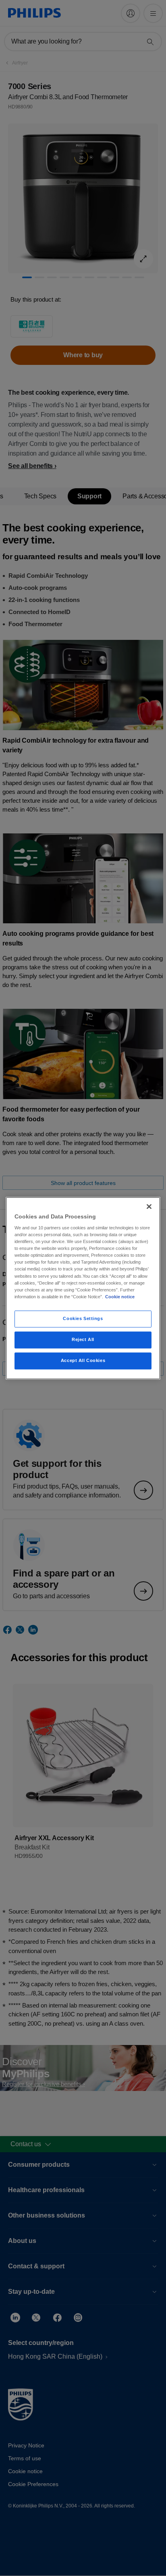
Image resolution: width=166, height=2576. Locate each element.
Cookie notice (120, 1297)
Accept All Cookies (83, 1360)
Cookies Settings (83, 1318)
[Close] (149, 1206)
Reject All (83, 1339)
